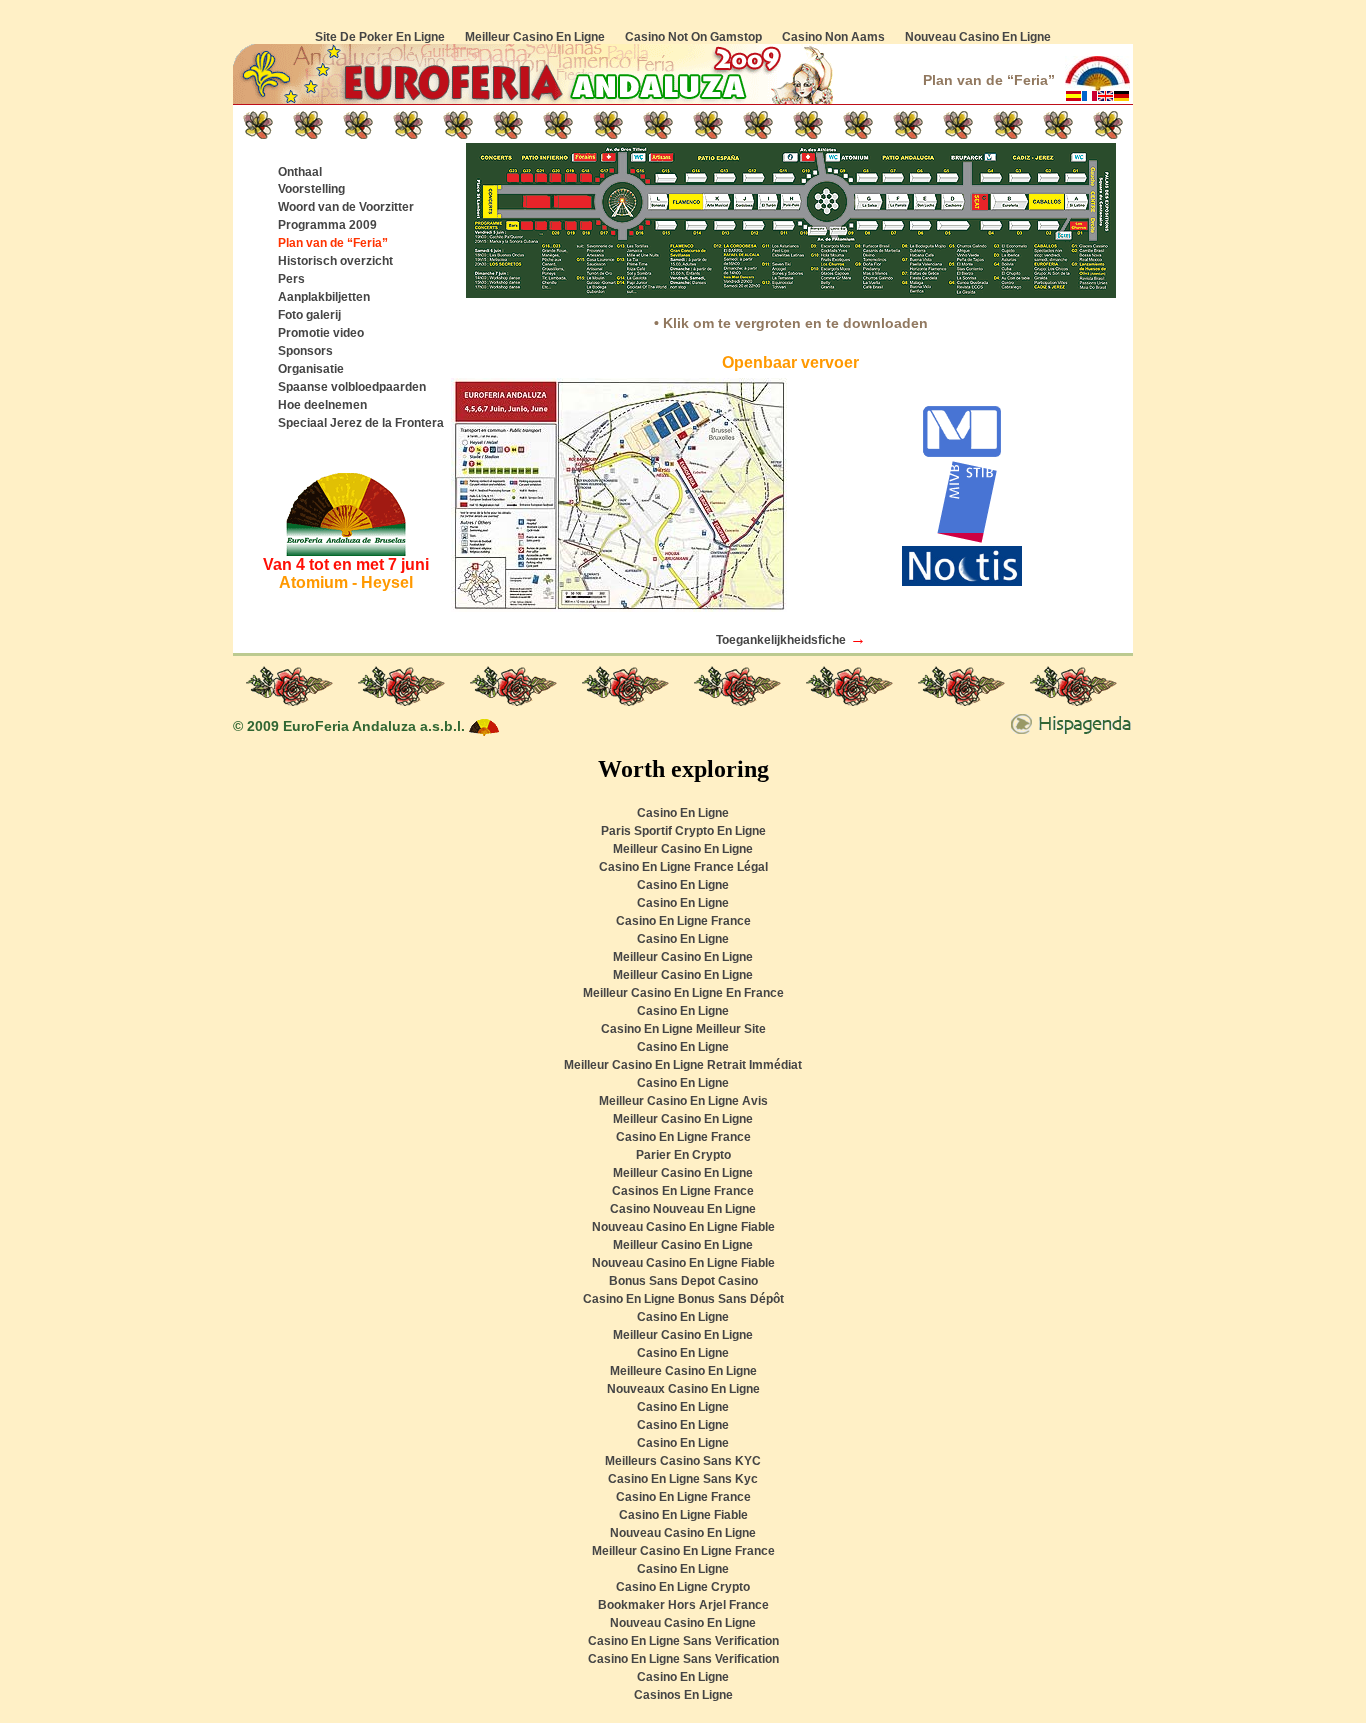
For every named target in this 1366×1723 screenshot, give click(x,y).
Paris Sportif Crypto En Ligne (683, 831)
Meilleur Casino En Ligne (535, 37)
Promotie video (321, 333)
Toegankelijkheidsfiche (781, 640)
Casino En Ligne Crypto (683, 1587)
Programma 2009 (327, 225)
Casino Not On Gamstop (693, 37)
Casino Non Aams (833, 37)
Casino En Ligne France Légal (683, 867)
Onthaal (300, 172)
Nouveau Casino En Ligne (978, 37)
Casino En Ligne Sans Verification (683, 1641)
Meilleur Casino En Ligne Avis (683, 1101)
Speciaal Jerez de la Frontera (361, 423)
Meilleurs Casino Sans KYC (683, 1461)
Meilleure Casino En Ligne (683, 1371)
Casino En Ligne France (683, 921)
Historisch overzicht (335, 261)
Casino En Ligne (683, 813)
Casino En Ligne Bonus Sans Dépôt (683, 1299)
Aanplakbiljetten (324, 297)
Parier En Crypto (683, 1155)
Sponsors (305, 351)
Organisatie (311, 369)
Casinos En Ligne (683, 1695)
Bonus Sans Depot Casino (683, 1281)
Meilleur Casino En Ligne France (683, 1551)
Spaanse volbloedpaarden (352, 387)
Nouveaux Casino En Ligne (683, 1389)
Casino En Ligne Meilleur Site (683, 1029)
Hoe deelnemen (322, 405)
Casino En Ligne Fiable (683, 1515)
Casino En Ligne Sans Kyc (683, 1479)
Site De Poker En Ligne (380, 37)
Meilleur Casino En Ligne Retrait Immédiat (683, 1065)
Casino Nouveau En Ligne (683, 1209)
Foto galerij (309, 315)
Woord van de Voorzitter (346, 207)
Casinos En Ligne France (683, 1191)
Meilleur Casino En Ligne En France (683, 993)
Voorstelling (311, 189)
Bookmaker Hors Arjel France (683, 1605)
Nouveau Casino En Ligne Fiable (683, 1227)
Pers (291, 279)
